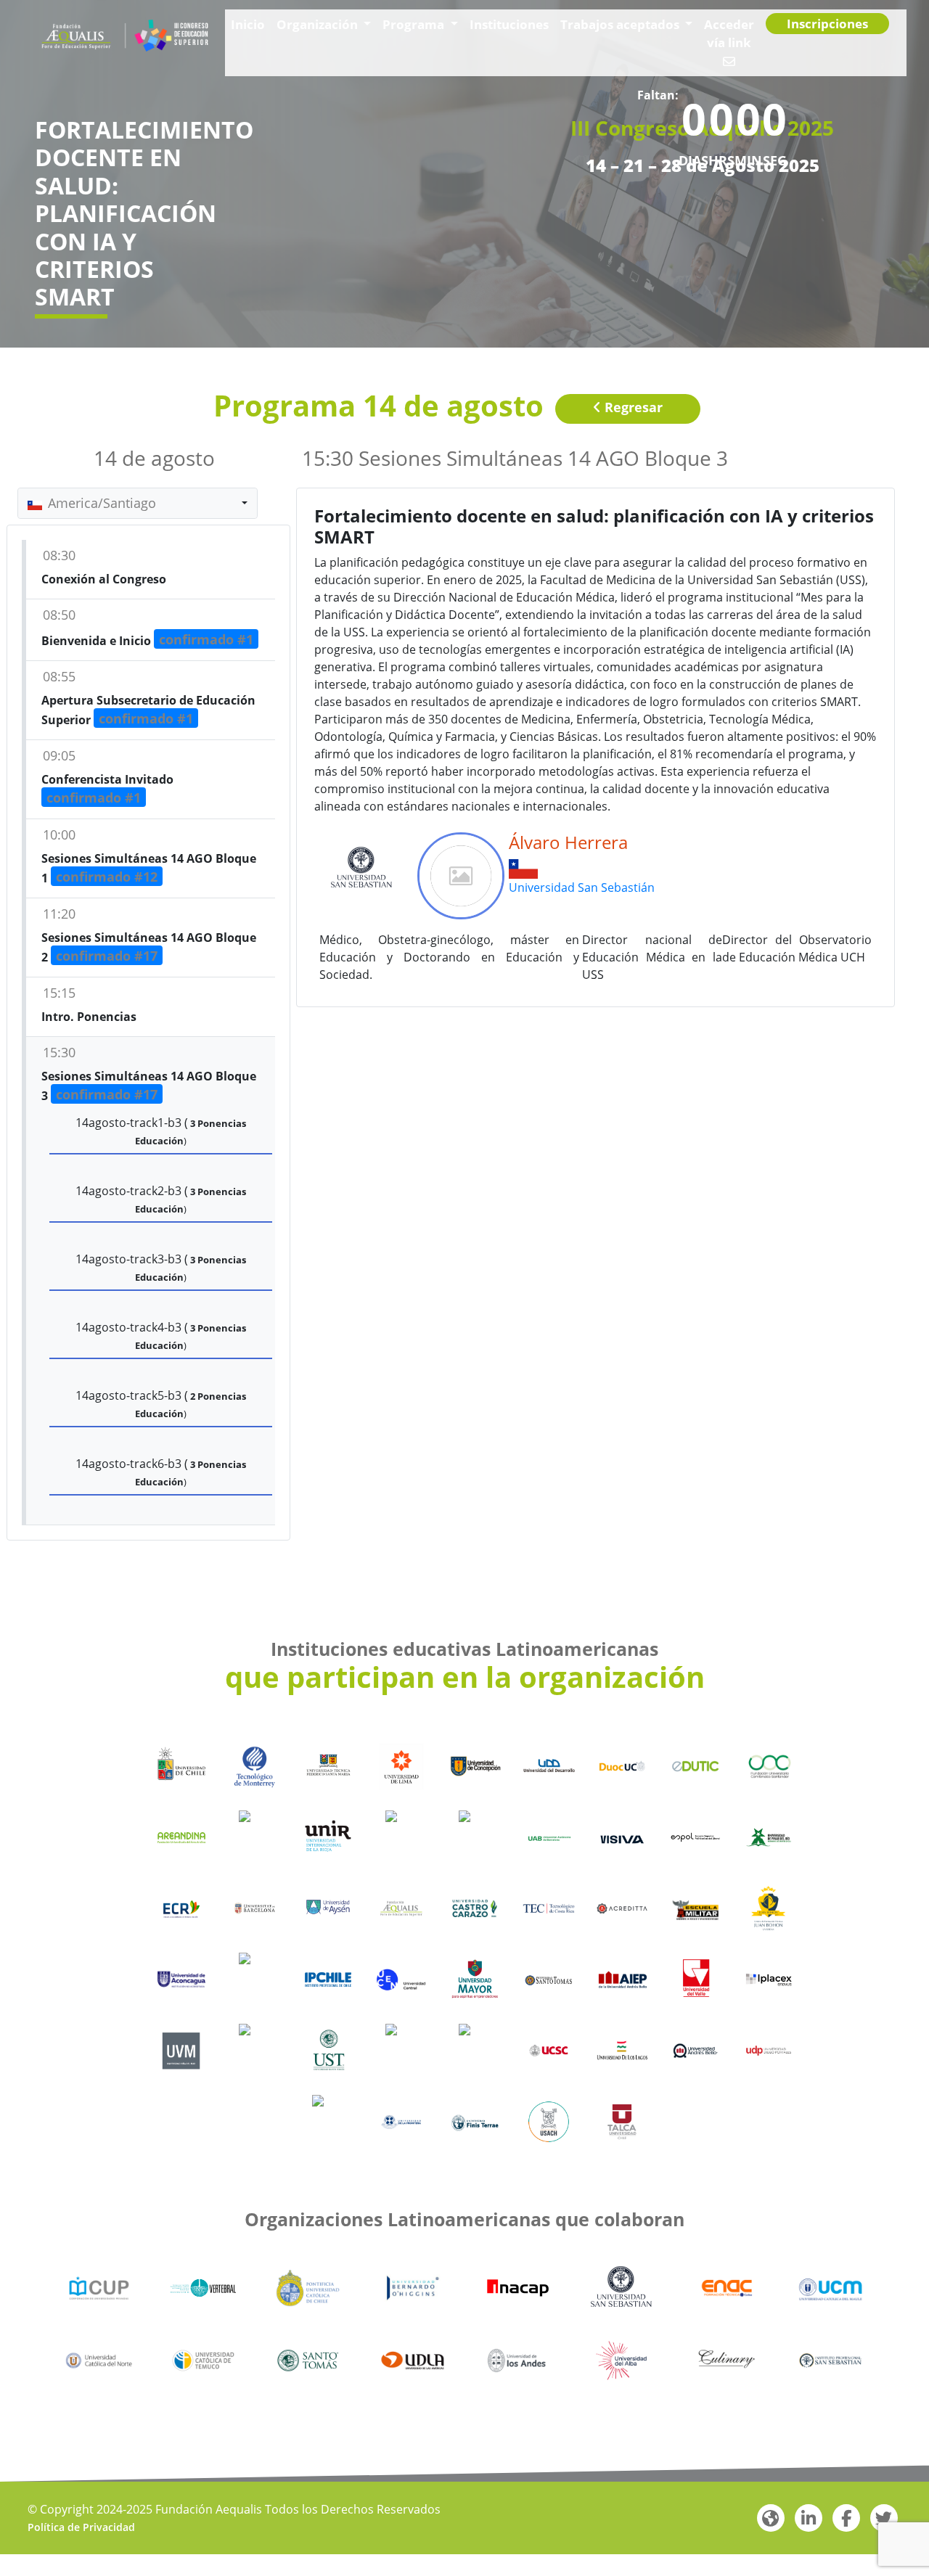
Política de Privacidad (81, 2527)
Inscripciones (830, 36)
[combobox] (138, 503)
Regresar (632, 407)
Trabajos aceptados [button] (592, 35)
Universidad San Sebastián (582, 887)
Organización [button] (320, 35)
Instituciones (490, 35)
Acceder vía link (713, 35)
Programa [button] (405, 35)
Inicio (255, 35)
